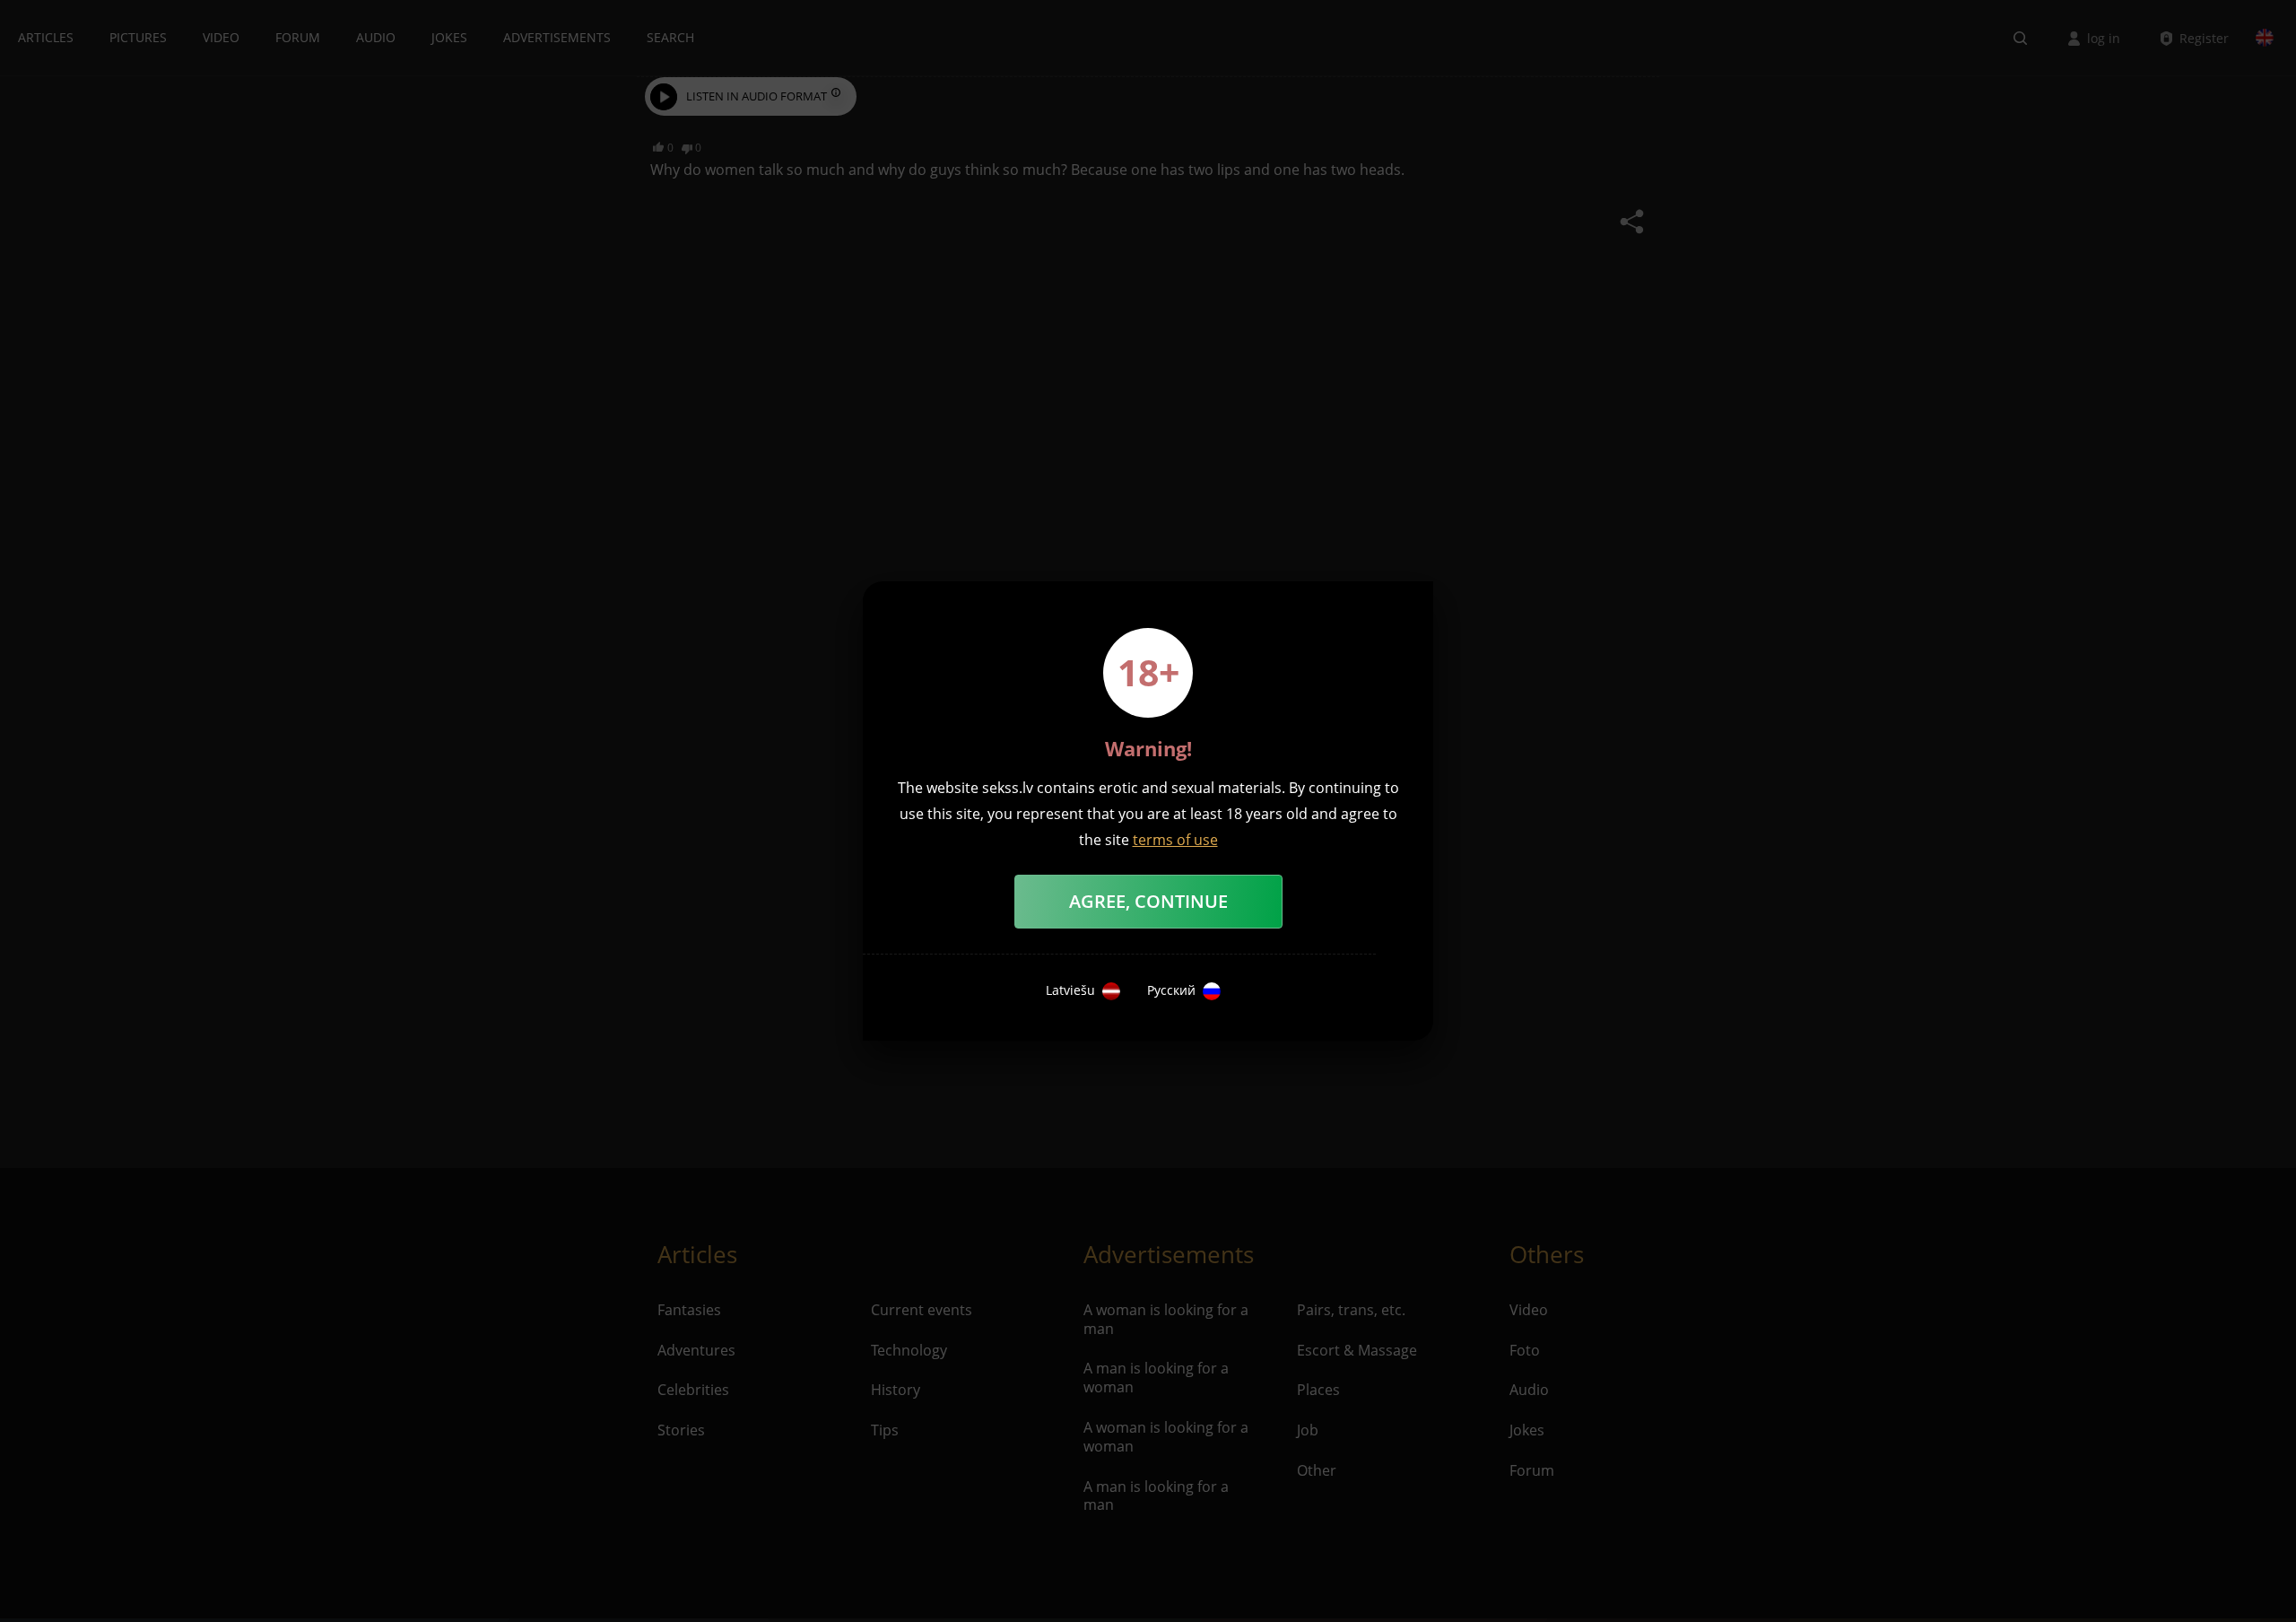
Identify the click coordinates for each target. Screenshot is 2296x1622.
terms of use (1175, 840)
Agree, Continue (1148, 901)
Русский (1171, 990)
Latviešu (1070, 990)
